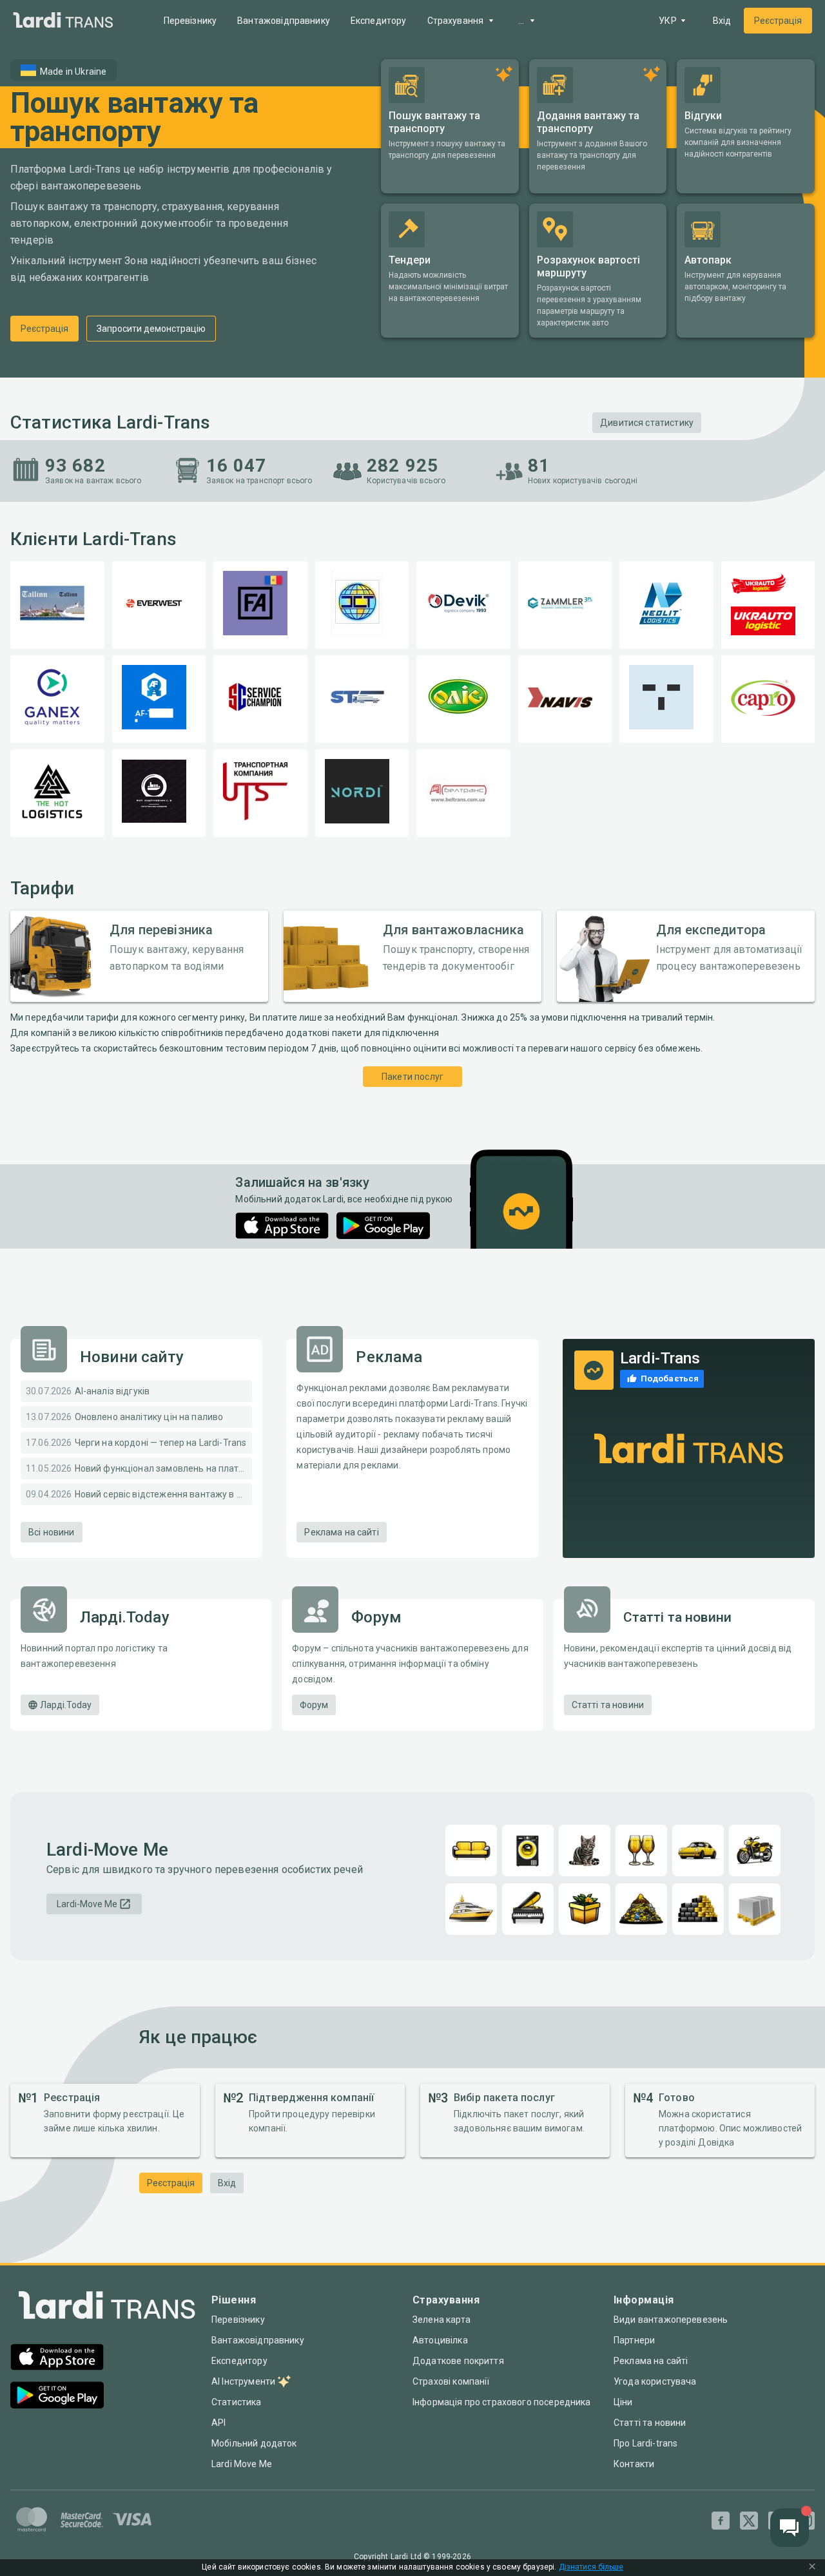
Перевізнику (190, 21)
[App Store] (282, 1226)
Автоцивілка (440, 2340)
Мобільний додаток (254, 2443)
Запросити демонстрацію (151, 329)
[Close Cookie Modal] (812, 2568)
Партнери (634, 2340)
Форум (314, 1705)
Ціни (623, 2402)
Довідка (716, 2142)
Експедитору (379, 21)
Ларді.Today (66, 1705)
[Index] (107, 2308)
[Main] (63, 21)
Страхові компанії (451, 2381)
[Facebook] (721, 2521)
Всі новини (52, 1532)
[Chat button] (790, 2528)
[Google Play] (383, 1226)
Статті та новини (608, 1705)
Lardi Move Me (242, 2464)
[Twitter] (749, 2521)
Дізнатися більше (591, 2567)
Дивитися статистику (647, 423)
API (218, 2423)
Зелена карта (442, 2320)
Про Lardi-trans (645, 2443)
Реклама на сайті (341, 1532)
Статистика (237, 2402)
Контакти (634, 2464)
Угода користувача (655, 2381)
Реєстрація (778, 21)
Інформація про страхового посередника (502, 2402)
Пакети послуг (412, 1077)
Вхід (722, 21)
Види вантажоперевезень (671, 2320)
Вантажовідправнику (284, 21)
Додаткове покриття (458, 2361)
